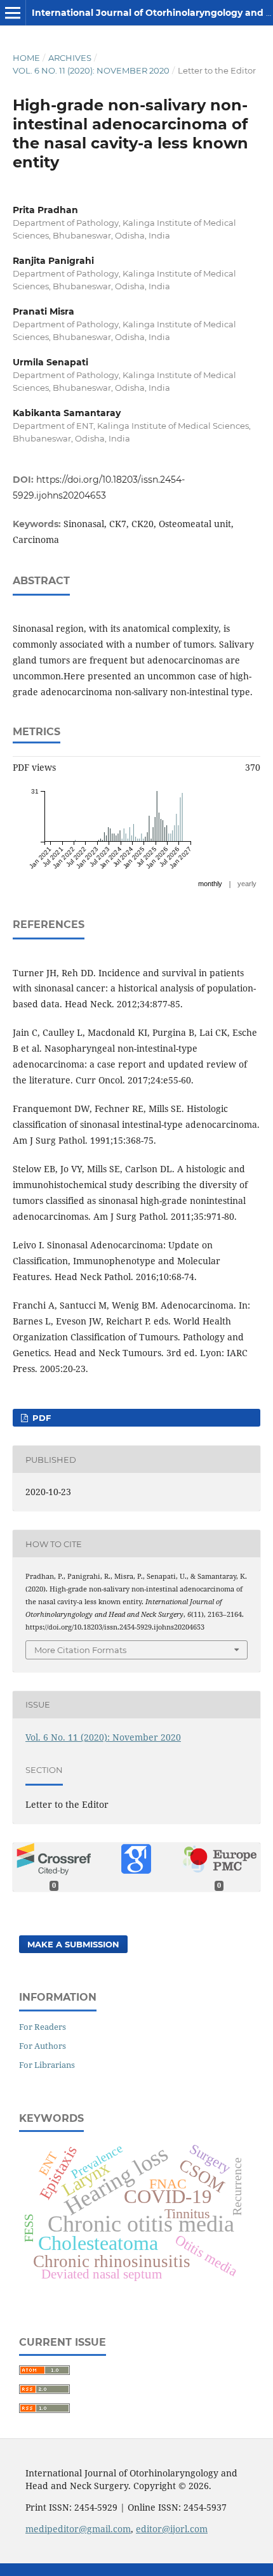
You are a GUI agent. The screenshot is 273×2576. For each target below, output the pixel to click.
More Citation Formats (80, 1650)
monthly (210, 884)
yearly (247, 884)
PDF (40, 1418)
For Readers (43, 2027)
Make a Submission (73, 1944)
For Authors (43, 2046)
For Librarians (47, 2065)
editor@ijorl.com (172, 2529)
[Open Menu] (13, 13)
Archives (70, 58)
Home (26, 58)
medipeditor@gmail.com (78, 2529)
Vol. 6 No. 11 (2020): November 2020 (91, 70)
